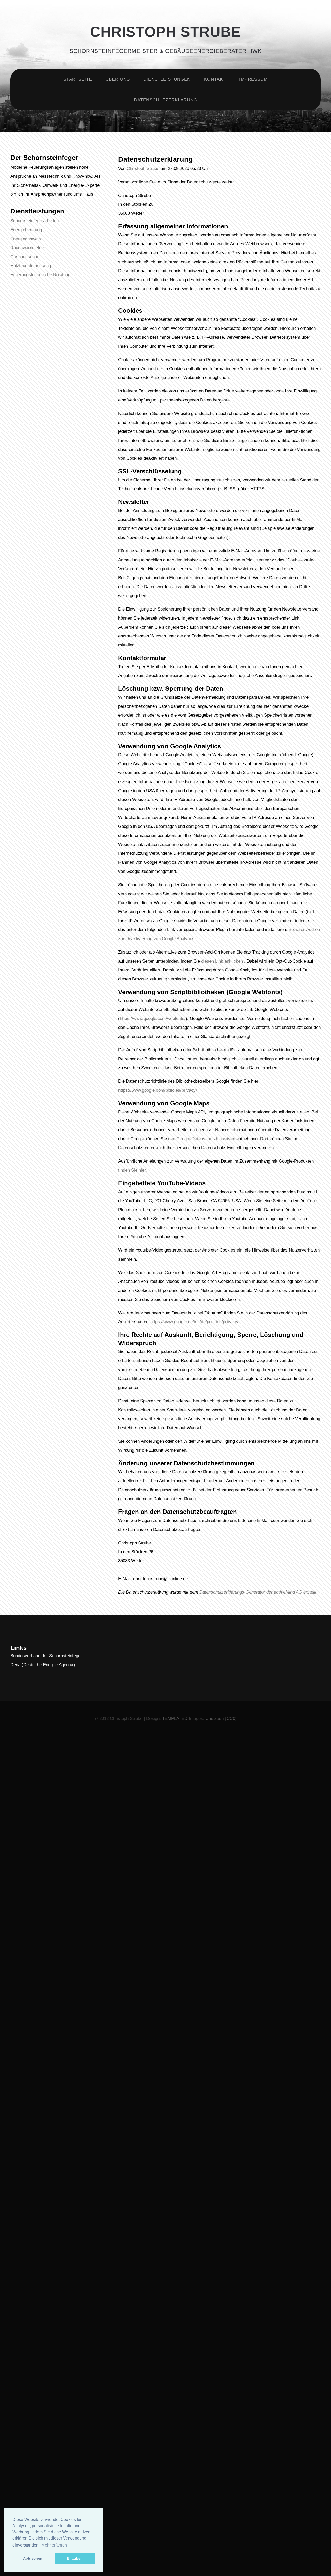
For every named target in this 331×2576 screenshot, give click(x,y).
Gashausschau (25, 257)
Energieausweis (26, 239)
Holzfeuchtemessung (31, 266)
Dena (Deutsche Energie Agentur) (43, 1665)
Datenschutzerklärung (166, 100)
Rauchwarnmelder (28, 248)
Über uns (118, 79)
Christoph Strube (165, 32)
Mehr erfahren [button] (54, 2545)
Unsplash (215, 1718)
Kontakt (215, 79)
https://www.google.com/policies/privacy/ (158, 1090)
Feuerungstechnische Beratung (40, 274)
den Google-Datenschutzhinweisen (202, 1139)
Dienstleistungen (167, 79)
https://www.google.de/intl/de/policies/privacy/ (194, 1322)
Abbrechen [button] (33, 2558)
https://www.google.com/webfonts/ (153, 1018)
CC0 (231, 1718)
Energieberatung (26, 230)
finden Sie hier (132, 1170)
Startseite (78, 79)
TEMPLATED (175, 1718)
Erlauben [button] (75, 2558)
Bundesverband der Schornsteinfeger (46, 1656)
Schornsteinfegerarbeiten (35, 221)
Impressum (253, 79)
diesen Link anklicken (222, 961)
